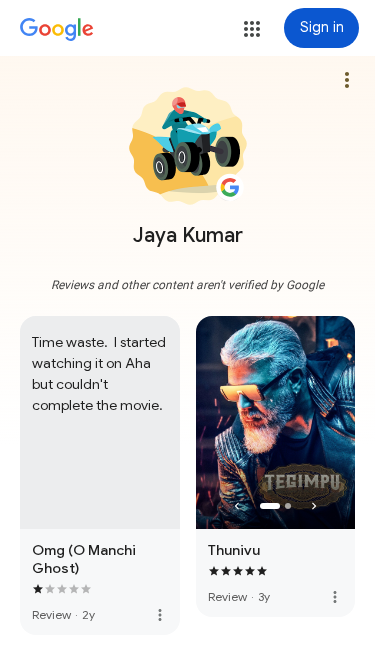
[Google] (57, 30)
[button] (252, 29)
